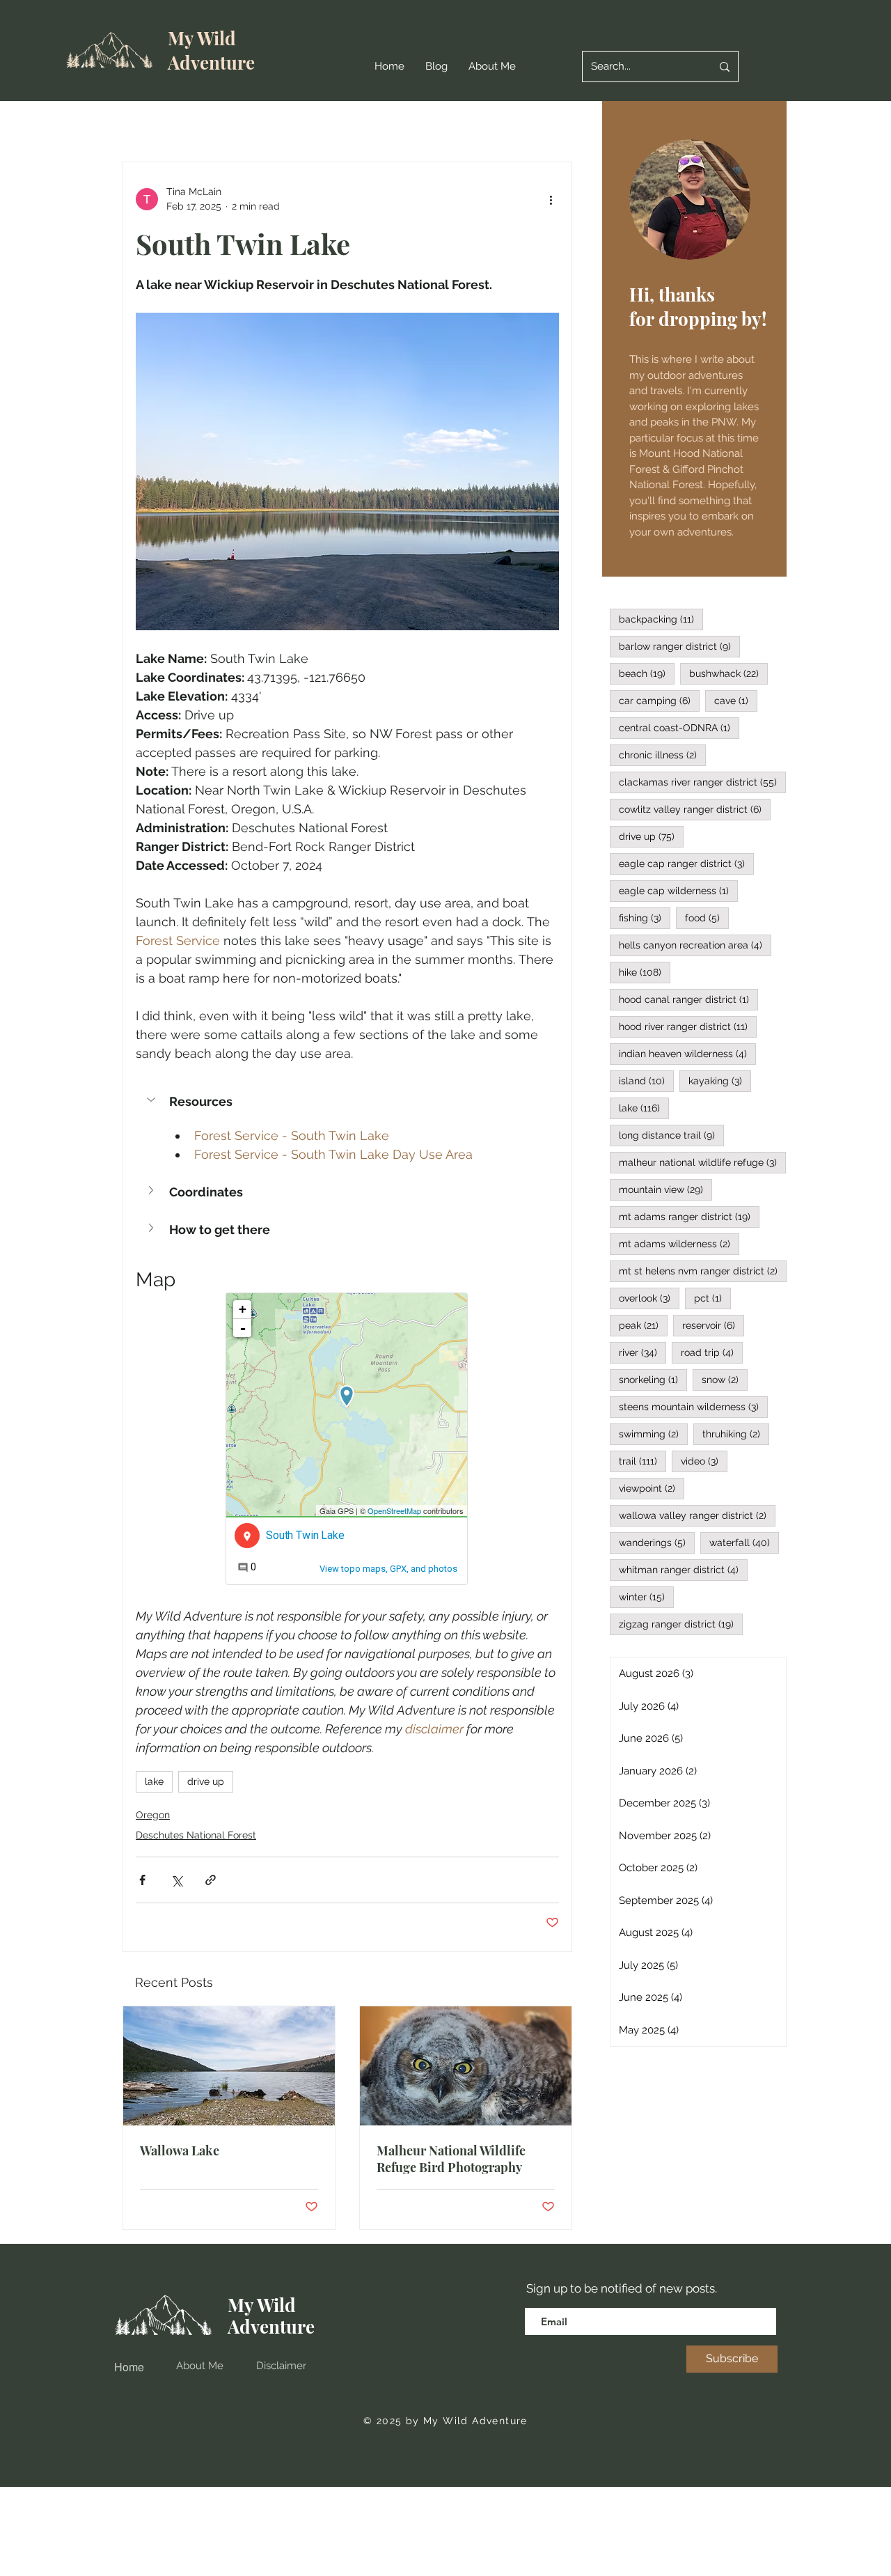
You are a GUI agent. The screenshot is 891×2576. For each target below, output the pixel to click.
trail (642, 1461)
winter (646, 1597)
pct (712, 1298)
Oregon (153, 1815)
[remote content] (347, 1440)
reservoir (713, 1325)
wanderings (657, 1542)
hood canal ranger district (688, 999)
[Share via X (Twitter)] (176, 1880)
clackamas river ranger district (702, 782)
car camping (659, 700)
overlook (649, 1298)
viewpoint (652, 1488)
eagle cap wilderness (678, 890)
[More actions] (551, 199)
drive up (206, 1781)
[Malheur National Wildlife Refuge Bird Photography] (466, 2066)
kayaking (720, 1080)
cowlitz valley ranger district (695, 809)
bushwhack (728, 673)
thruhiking (736, 1434)
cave (736, 700)
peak (643, 1325)
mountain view (665, 1189)
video (704, 1461)
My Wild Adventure (211, 50)
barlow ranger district (679, 646)
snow (725, 1379)
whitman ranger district (683, 1569)
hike (645, 972)
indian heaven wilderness (687, 1053)
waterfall (744, 1542)
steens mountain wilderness (693, 1406)
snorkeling (653, 1379)
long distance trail (671, 1135)
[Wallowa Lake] (229, 2066)
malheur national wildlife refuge (702, 1162)
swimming (653, 1434)
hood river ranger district (688, 1026)
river (642, 1352)
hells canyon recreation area (695, 945)
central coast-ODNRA (679, 727)
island (646, 1080)
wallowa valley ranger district (697, 1515)
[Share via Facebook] (142, 1880)
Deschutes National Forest (196, 1835)
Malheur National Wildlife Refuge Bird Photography (451, 2159)
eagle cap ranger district (686, 863)
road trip (712, 1352)
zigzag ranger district (681, 1624)
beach (647, 673)
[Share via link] (211, 1880)
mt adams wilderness (679, 1243)
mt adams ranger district (689, 1216)
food (707, 918)
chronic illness (662, 755)
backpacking (661, 619)
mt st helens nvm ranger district (703, 1271)
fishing (645, 918)
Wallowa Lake (180, 2150)
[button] (347, 1101)
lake (154, 1781)
